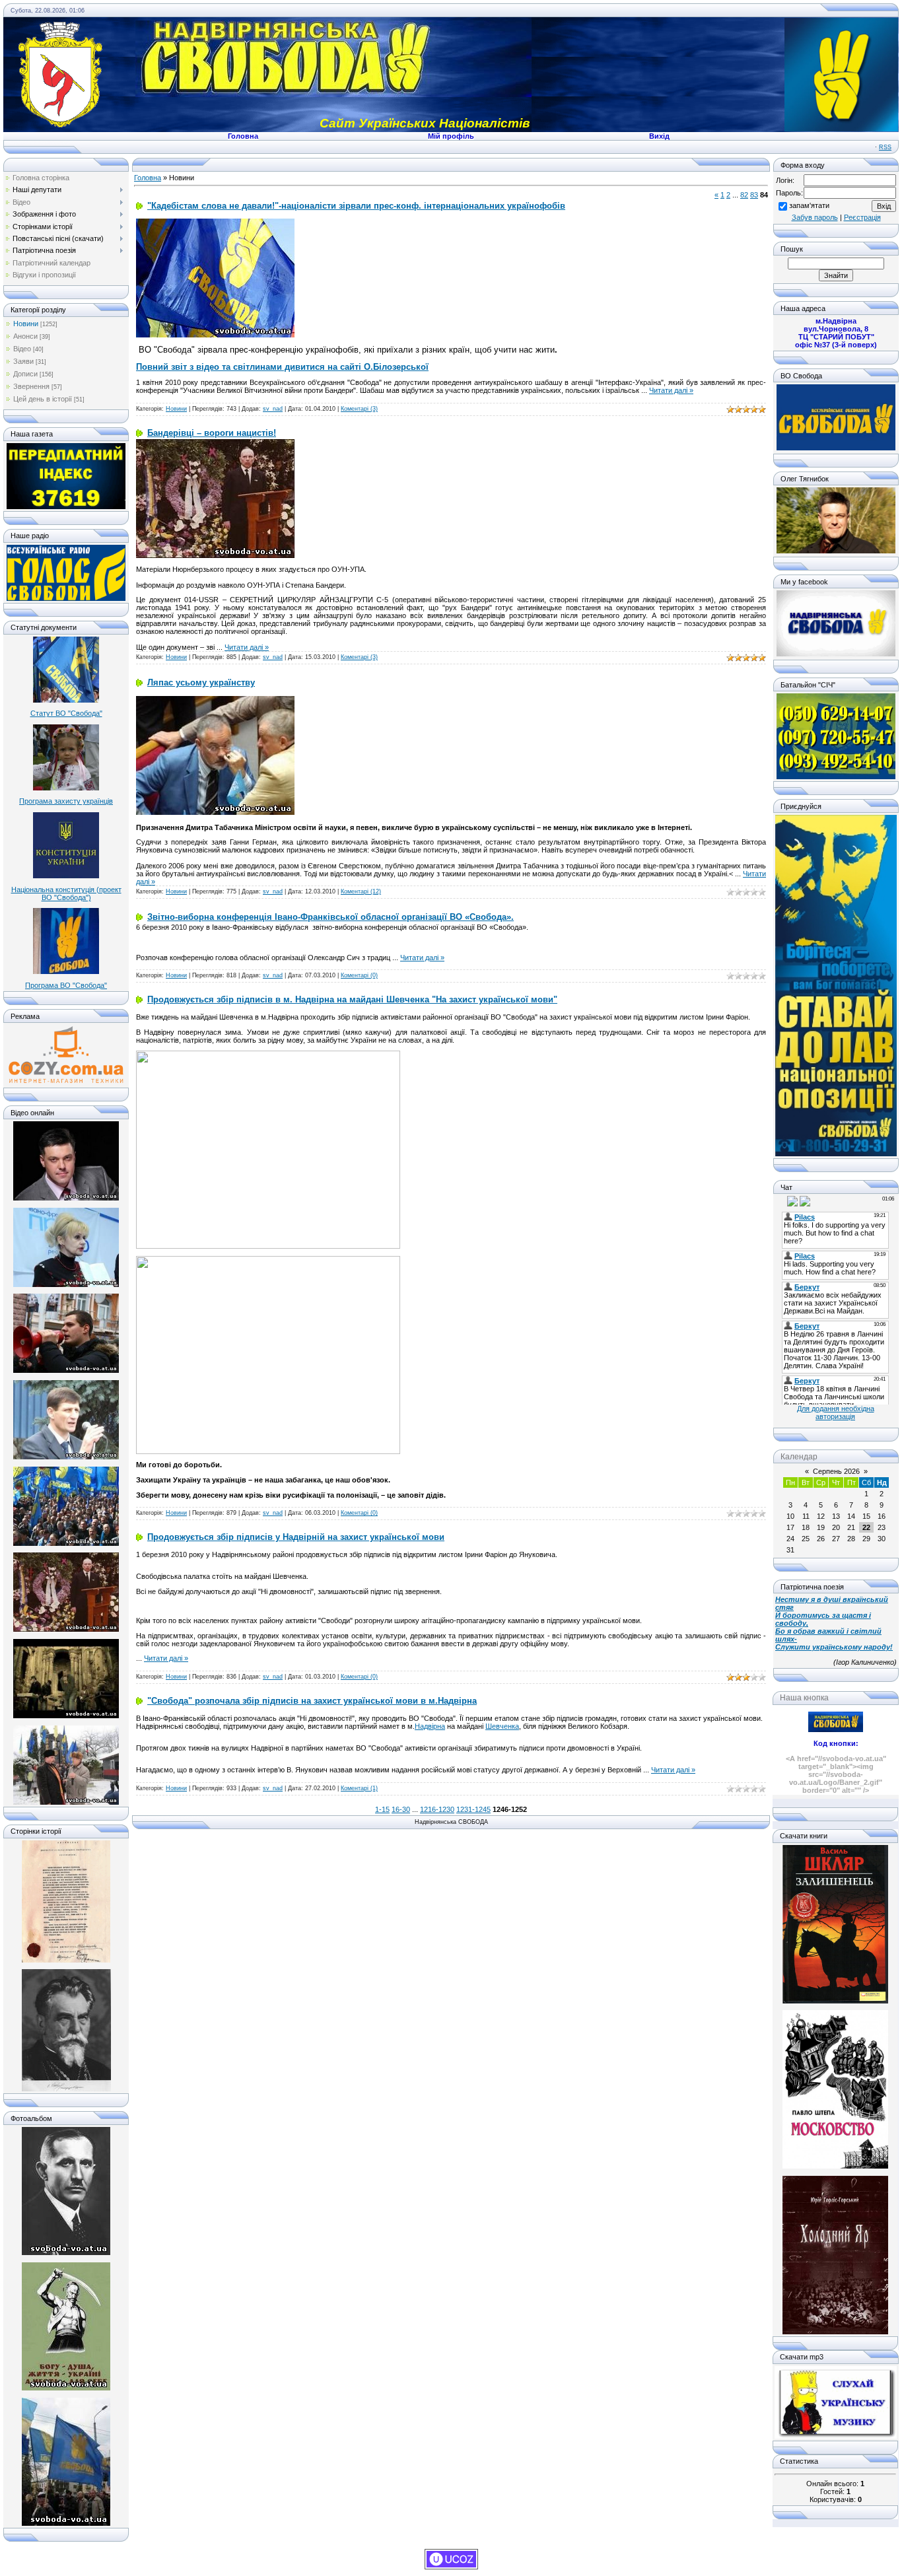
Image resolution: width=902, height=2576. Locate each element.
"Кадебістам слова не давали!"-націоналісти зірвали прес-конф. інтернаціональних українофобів (356, 206)
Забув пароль (815, 217)
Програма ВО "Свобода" (66, 985)
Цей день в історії (43, 399)
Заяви (23, 361)
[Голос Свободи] (66, 598)
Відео (22, 349)
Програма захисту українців (66, 801)
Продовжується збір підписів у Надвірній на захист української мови (296, 1537)
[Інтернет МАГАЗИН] (66, 1082)
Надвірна (430, 1726)
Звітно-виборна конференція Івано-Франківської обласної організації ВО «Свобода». (330, 917)
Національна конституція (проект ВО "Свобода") (66, 893)
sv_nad (273, 409)
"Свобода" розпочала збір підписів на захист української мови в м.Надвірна (312, 1701)
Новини (26, 324)
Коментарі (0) (359, 975)
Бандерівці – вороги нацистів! (212, 433)
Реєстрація (862, 217)
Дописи (25, 374)
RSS (885, 147)
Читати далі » (671, 390)
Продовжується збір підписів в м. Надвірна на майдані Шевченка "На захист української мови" (352, 999)
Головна (148, 178)
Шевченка (502, 1726)
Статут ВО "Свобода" (66, 713)
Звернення (31, 386)
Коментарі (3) (359, 409)
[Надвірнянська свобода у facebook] (836, 654)
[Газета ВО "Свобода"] (66, 506)
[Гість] (781, 1201)
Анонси (25, 336)
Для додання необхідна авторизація (836, 1412)
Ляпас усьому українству (201, 682)
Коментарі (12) (361, 891)
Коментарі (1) (359, 1788)
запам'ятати (809, 205)
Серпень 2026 (836, 1471)
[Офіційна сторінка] (836, 448)
